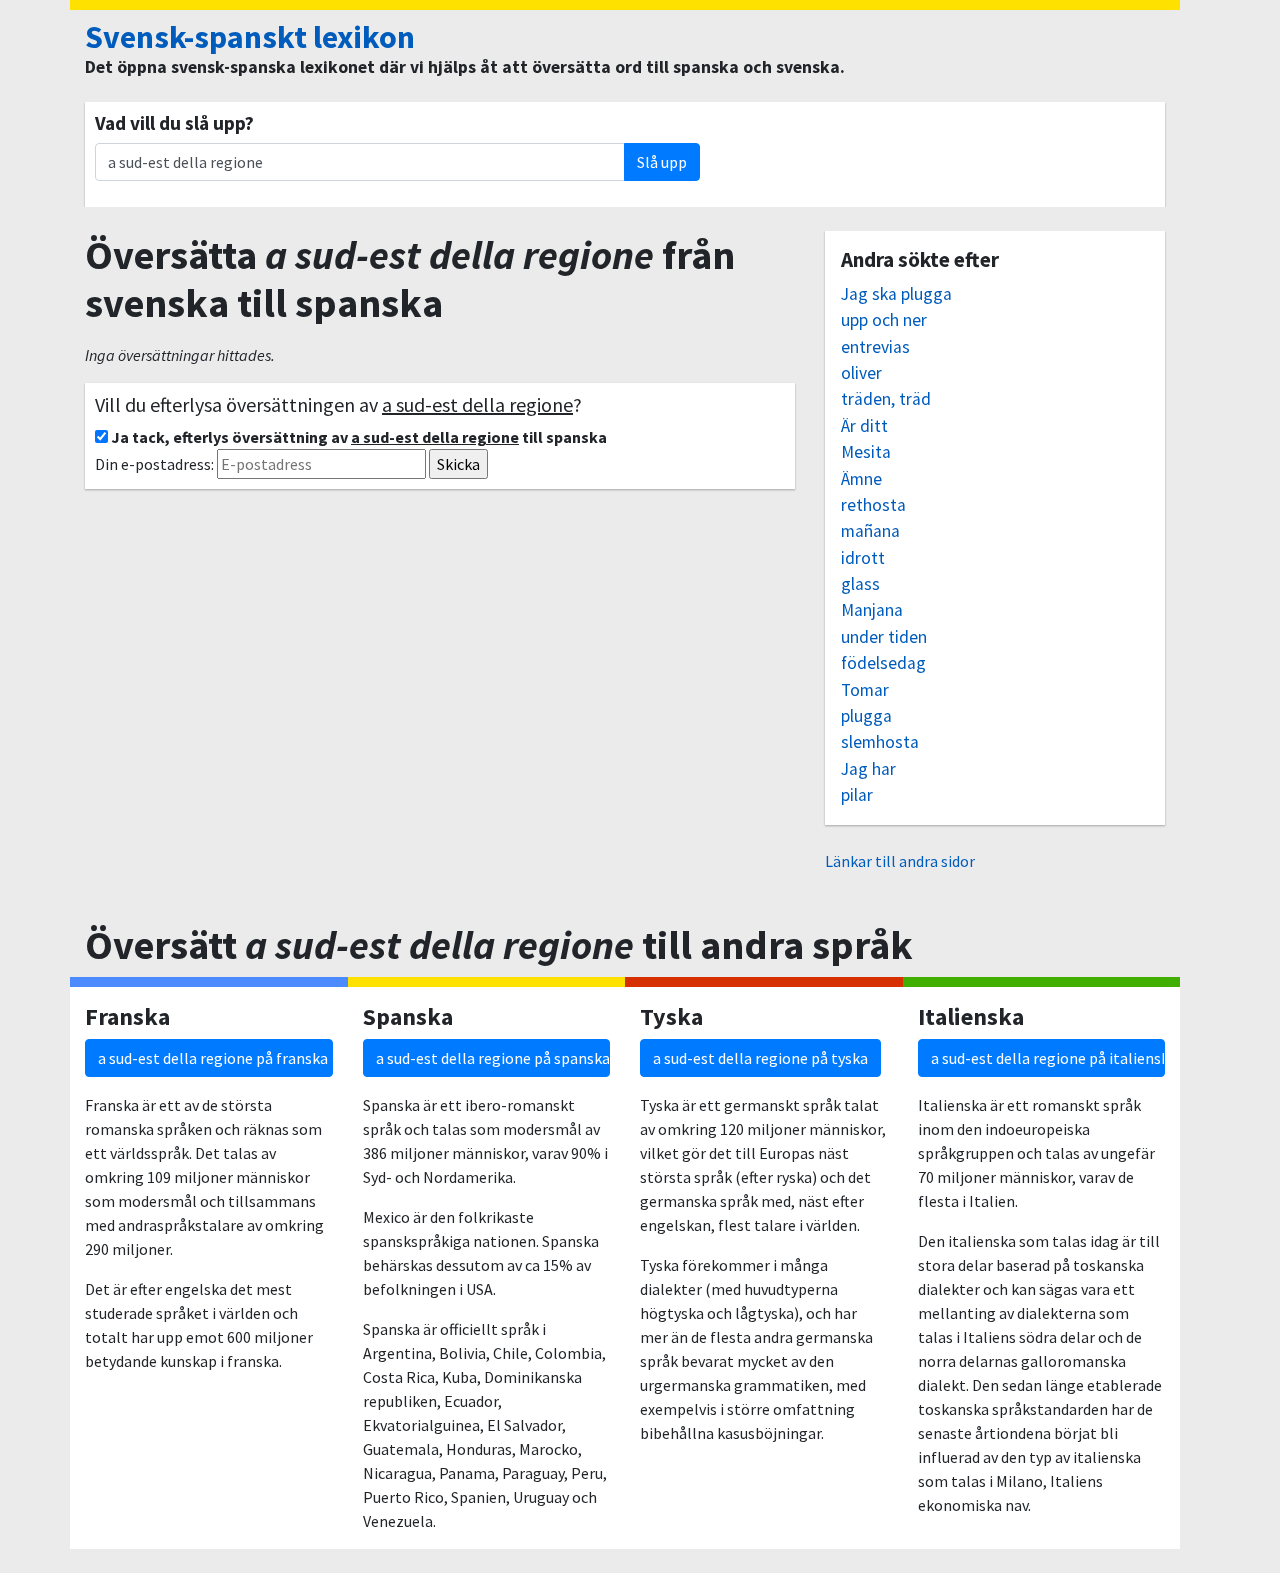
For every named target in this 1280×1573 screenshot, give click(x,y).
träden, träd (886, 399)
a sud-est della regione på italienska (1048, 1058)
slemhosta (880, 742)
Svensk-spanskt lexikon (250, 37)
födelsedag (883, 663)
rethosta (873, 505)
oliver (861, 373)
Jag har (868, 769)
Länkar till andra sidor (900, 861)
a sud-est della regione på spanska (493, 1058)
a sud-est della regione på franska (213, 1058)
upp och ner (884, 320)
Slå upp (662, 162)
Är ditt (864, 426)
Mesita (866, 452)
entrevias (875, 347)
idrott (863, 558)
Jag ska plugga (896, 294)
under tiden (884, 637)
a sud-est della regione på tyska (760, 1058)
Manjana (872, 610)
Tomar (865, 690)
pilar (857, 795)
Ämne (861, 479)
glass (860, 584)
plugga (866, 716)
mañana (870, 531)
